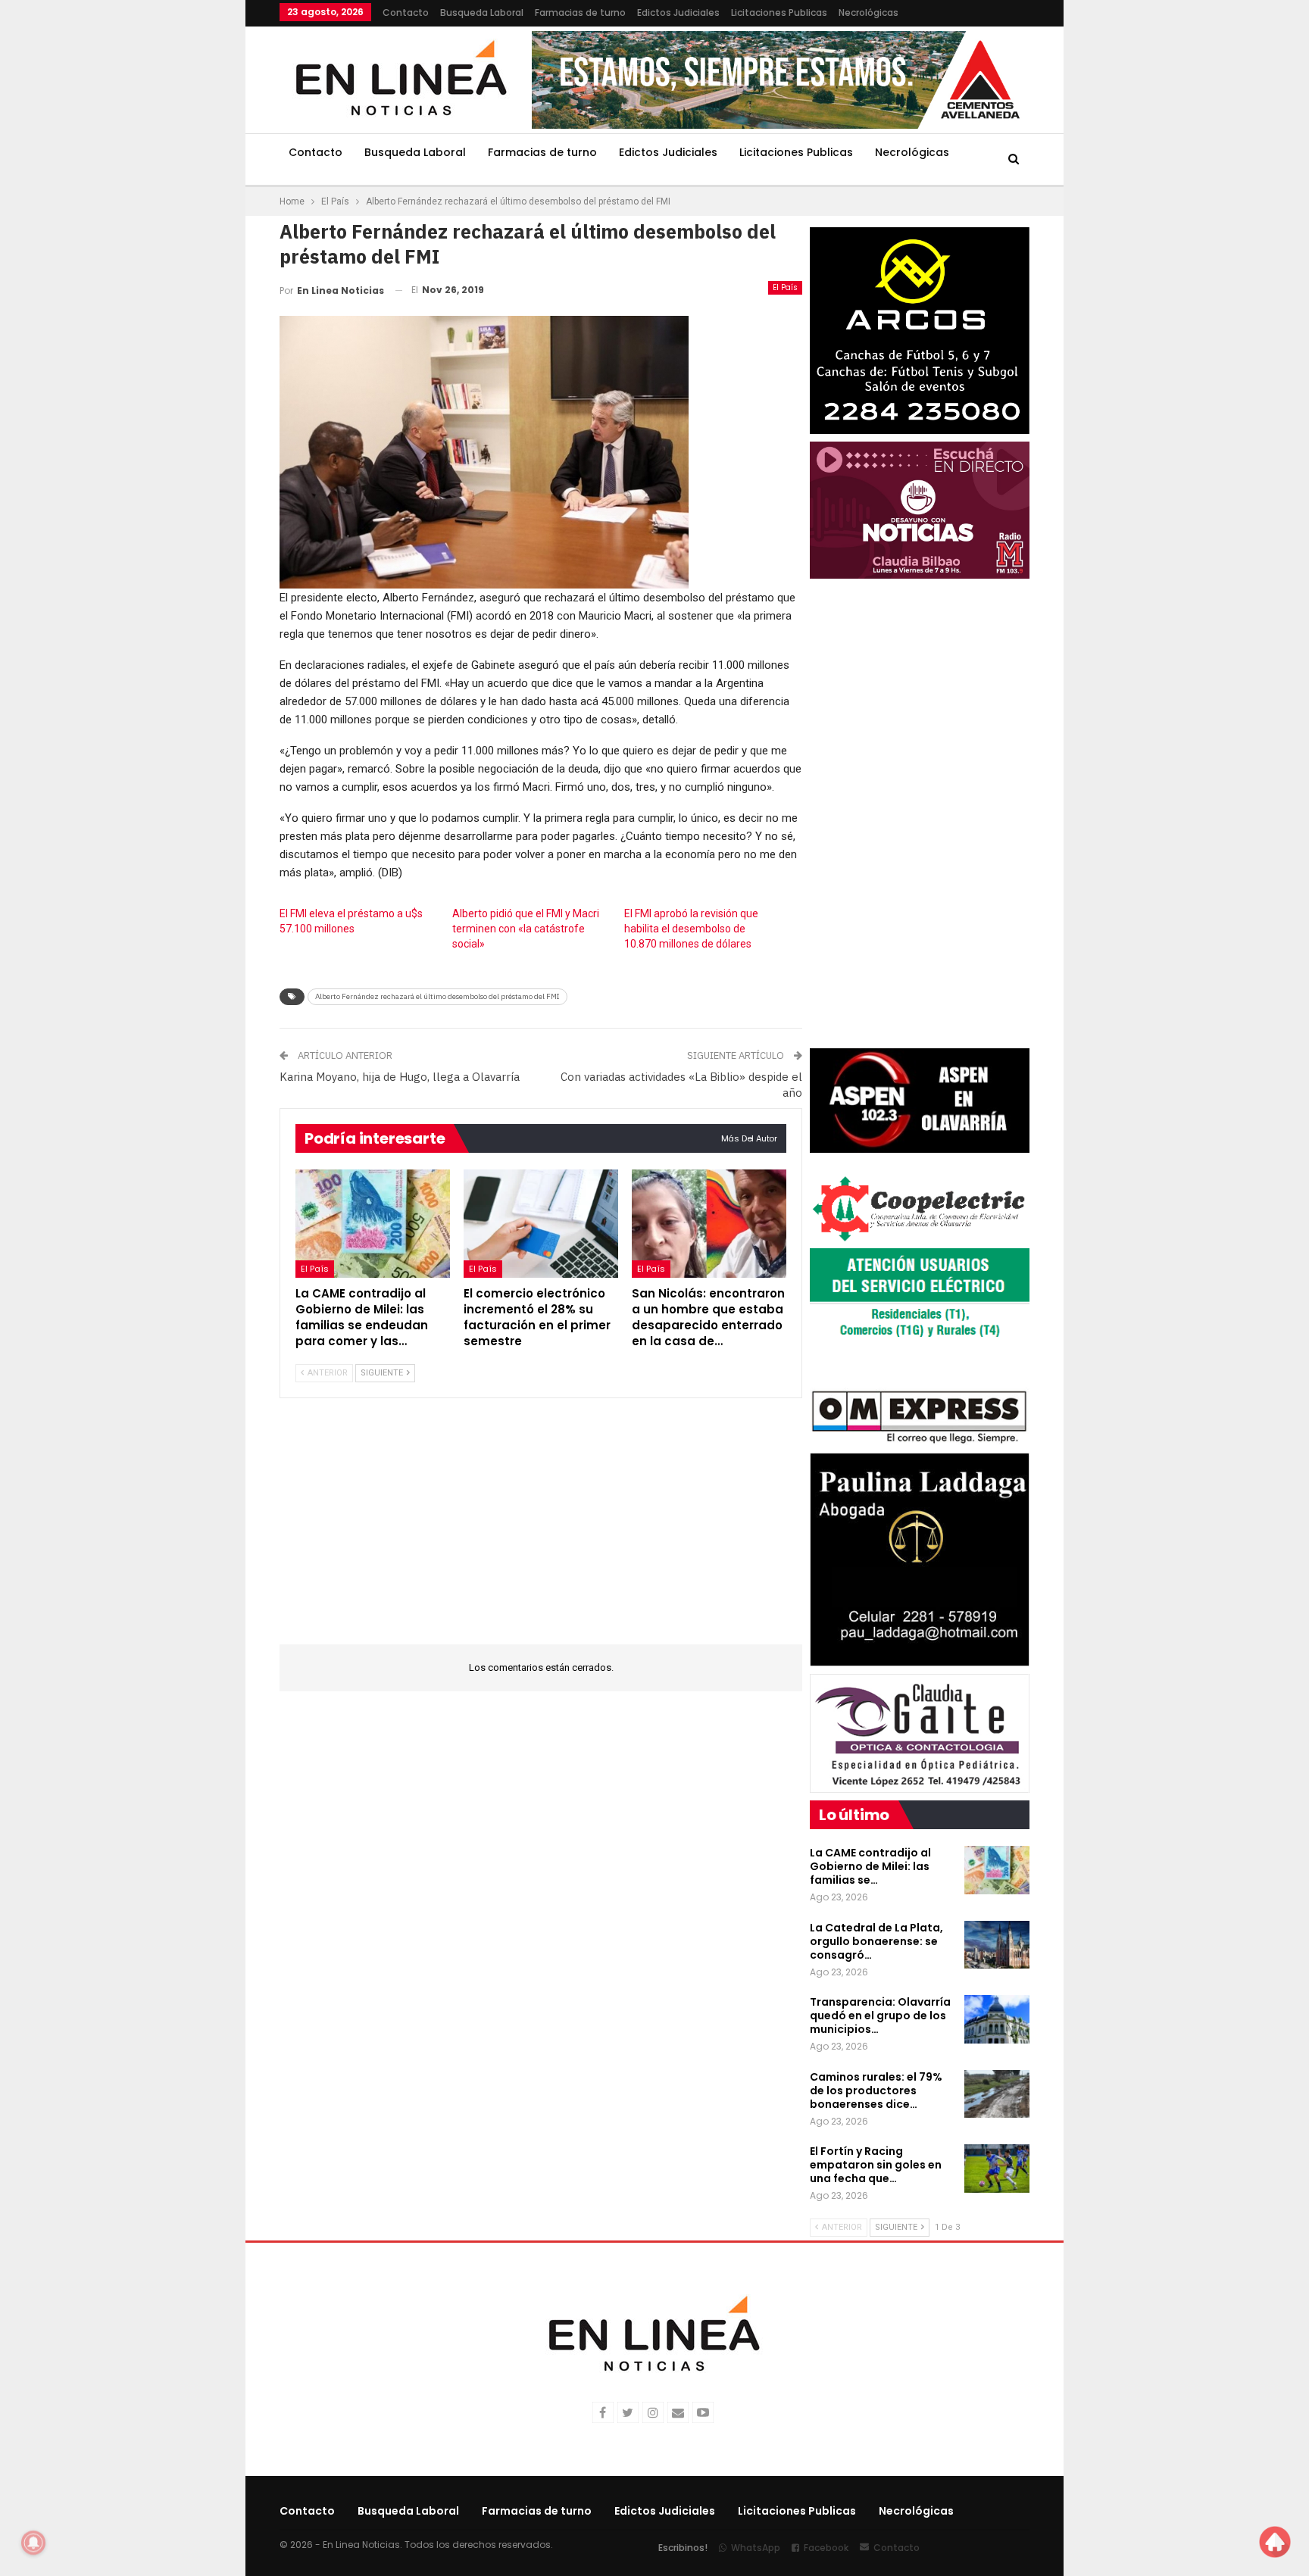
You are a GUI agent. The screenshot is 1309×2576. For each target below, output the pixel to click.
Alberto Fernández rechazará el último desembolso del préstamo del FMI (437, 996)
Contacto (406, 12)
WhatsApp (756, 2548)
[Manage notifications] (33, 2543)
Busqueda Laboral (482, 12)
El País (785, 287)
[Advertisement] (186, 227)
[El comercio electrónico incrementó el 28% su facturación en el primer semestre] (541, 1224)
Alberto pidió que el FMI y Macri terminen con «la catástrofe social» (526, 929)
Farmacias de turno (580, 12)
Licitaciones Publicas (779, 12)
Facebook (826, 2548)
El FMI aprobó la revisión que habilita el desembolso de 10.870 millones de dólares (691, 929)
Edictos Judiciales (678, 12)
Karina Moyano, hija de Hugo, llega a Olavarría (400, 1077)
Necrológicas (869, 12)
